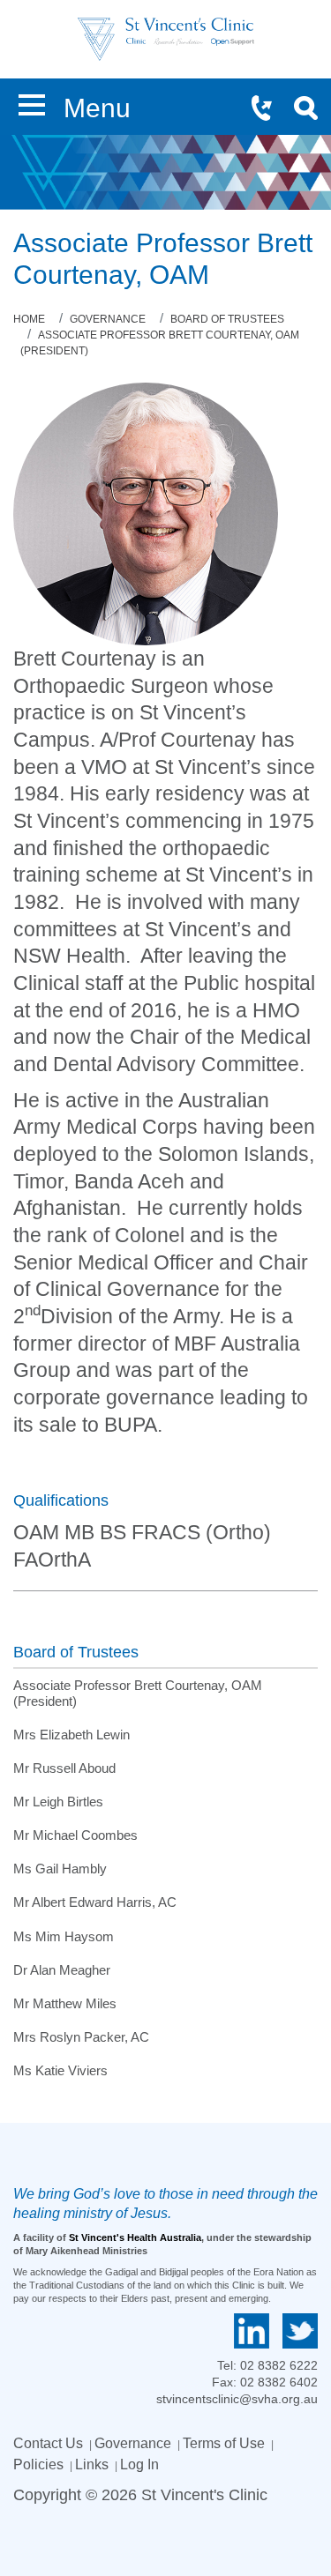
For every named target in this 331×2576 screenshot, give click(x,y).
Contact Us (48, 2443)
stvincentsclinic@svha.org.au (237, 2399)
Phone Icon (269, 110)
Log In (139, 2464)
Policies (38, 2464)
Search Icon (312, 110)
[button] (32, 102)
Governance (133, 2443)
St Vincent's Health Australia (135, 2237)
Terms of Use (224, 2443)
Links (92, 2464)
